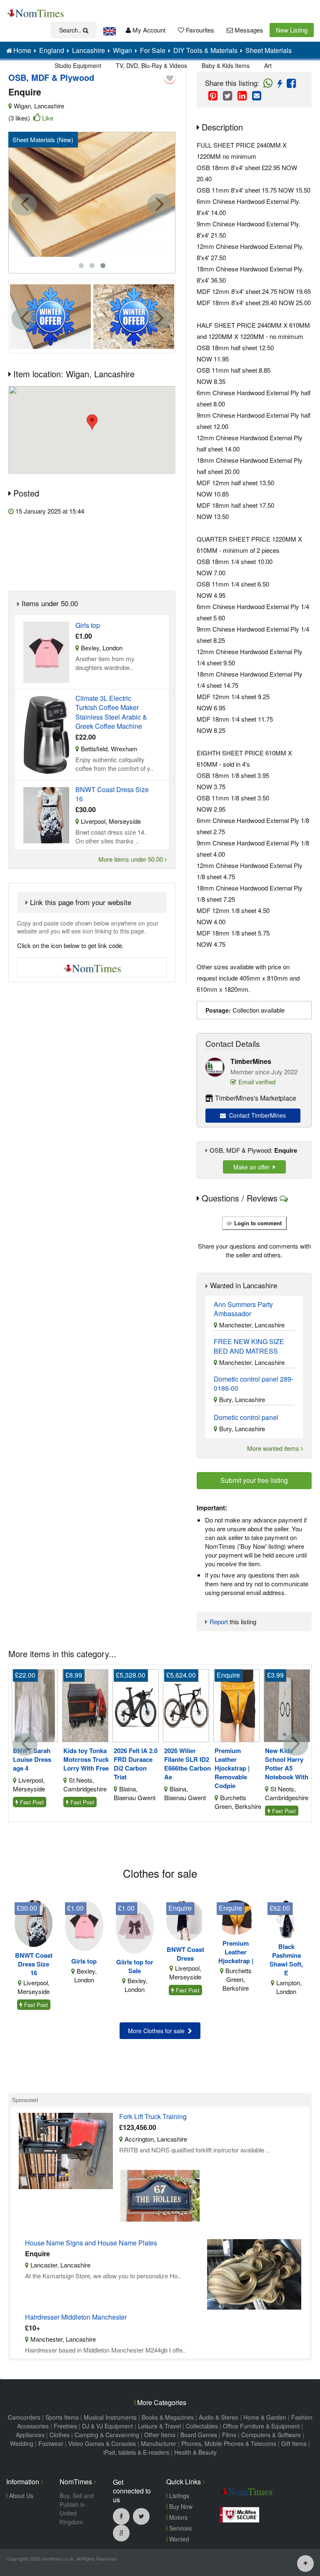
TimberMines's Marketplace (256, 1098)
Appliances (30, 2435)
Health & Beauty (195, 2452)
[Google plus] (121, 2533)
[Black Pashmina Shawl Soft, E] (286, 1918)
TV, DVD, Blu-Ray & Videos (151, 65)
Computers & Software (271, 2435)
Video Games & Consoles (102, 2443)
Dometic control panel (246, 1417)
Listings (178, 2496)
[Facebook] (121, 2516)
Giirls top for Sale (135, 1966)
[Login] (170, 78)
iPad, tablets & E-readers (136, 2452)
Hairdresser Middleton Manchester (76, 2317)
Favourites (199, 30)
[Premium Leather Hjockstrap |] (236, 1916)
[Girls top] (84, 1925)
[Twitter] (141, 2516)
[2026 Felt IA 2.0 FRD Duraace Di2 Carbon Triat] (136, 1704)
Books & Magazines (168, 2417)
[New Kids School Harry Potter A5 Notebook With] (287, 1704)
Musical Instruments (110, 2417)
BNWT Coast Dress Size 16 (112, 794)
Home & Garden (265, 2417)
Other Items (160, 2435)
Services (180, 2528)
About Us (20, 2496)
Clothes (60, 2435)
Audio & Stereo (219, 2417)
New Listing (292, 30)
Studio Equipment (78, 65)
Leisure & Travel (159, 2426)
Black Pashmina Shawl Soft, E (286, 1960)
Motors (177, 2517)
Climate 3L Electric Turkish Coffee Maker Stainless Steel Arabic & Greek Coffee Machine (111, 712)
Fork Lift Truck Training (153, 2117)
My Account (148, 30)
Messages (248, 30)
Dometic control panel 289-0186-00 (254, 1384)
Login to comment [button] (258, 1223)
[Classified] (46, 651)
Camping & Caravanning (107, 2435)
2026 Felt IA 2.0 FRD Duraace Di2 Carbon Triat (136, 1764)
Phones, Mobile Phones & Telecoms (229, 2443)
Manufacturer (159, 2443)
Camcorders (24, 2417)
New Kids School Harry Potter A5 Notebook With (287, 1764)
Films (229, 2435)
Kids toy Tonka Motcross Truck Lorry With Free (86, 1760)
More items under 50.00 (131, 859)
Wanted (178, 2539)
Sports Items (62, 2417)
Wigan (22, 106)
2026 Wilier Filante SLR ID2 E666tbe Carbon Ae (187, 1764)
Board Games (199, 2435)
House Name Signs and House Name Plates (91, 2243)
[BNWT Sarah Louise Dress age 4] (35, 1704)
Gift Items (294, 2443)
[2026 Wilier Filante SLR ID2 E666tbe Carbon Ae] (186, 1704)
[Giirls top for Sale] (135, 1926)
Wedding (22, 2443)
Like (48, 118)
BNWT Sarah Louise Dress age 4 (32, 1760)
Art (268, 65)
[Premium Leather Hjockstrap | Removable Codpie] (236, 1704)
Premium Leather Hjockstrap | (236, 1952)
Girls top (88, 625)
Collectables (202, 2426)
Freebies (65, 2426)
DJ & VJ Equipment (107, 2426)
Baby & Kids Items (226, 65)
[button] (92, 422)
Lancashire (49, 106)
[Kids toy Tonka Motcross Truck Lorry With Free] (85, 1704)
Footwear (51, 2443)
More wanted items (274, 1448)
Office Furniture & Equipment (261, 2426)
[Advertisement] (106, 553)
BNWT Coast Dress (185, 1954)
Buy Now (180, 2506)
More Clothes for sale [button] (158, 2031)
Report (219, 1622)
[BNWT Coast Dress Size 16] (34, 1923)
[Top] (305, 2563)
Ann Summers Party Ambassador (243, 1309)
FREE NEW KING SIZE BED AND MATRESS (249, 1346)
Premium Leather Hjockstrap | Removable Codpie (232, 1768)
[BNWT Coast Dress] (185, 1920)
